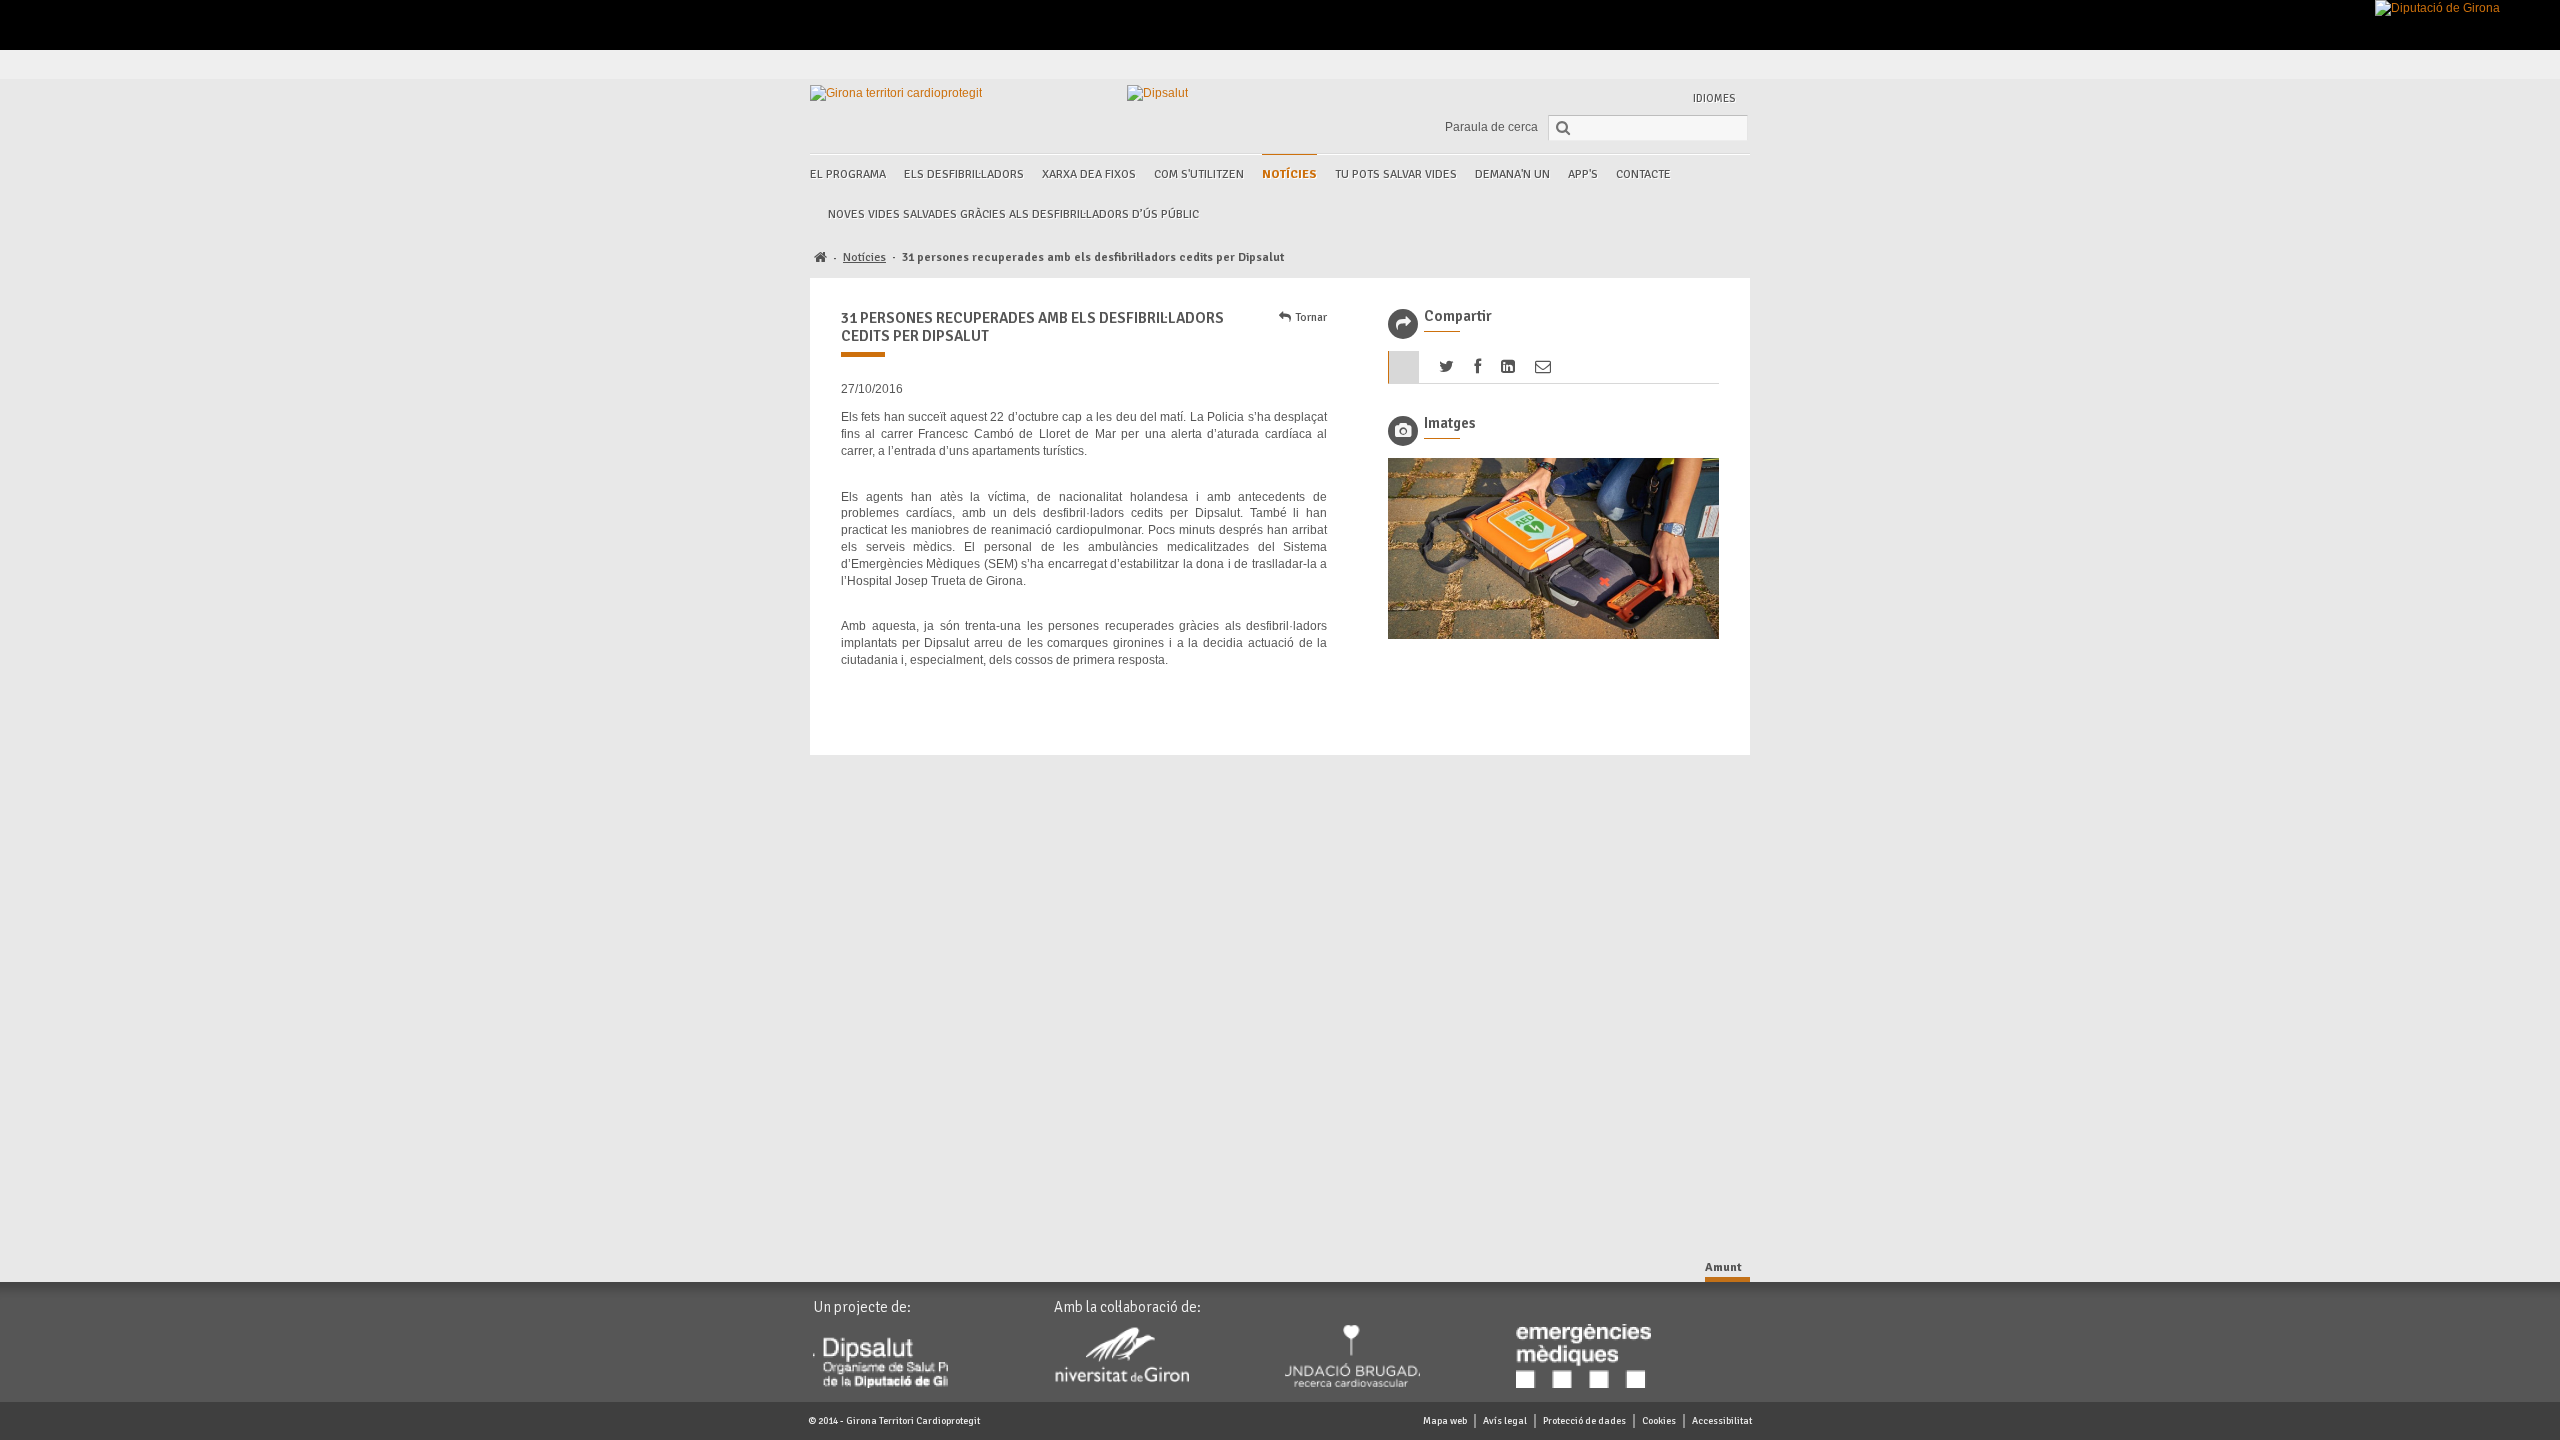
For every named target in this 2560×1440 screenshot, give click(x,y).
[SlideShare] (1732, 64)
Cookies (1659, 1421)
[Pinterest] (1663, 64)
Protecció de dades (1584, 1421)
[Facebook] (1617, 64)
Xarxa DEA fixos (1089, 174)
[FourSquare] (1686, 64)
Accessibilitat (1722, 1421)
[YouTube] (1709, 64)
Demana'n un (1512, 174)
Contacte (1643, 174)
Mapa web (1445, 1421)
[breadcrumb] (820, 258)
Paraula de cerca (1491, 127)
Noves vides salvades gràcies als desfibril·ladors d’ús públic (1013, 214)
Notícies (1289, 174)
